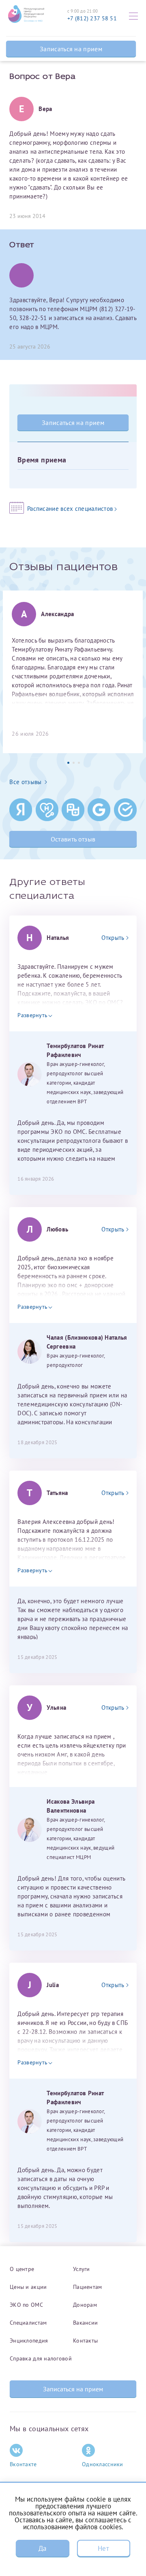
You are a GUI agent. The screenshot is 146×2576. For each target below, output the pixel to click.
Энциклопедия (29, 2341)
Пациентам (88, 2287)
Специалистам (28, 2323)
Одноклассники (103, 2464)
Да (43, 2548)
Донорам (85, 2305)
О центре (22, 2269)
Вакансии (85, 2323)
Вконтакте (23, 2464)
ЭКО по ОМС (26, 2305)
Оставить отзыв (73, 839)
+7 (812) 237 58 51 (92, 18)
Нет (103, 2548)
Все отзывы (25, 782)
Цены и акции (28, 2287)
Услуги (82, 2269)
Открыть (113, 938)
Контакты (85, 2341)
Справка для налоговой (41, 2358)
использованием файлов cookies (72, 2527)
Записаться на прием (71, 49)
